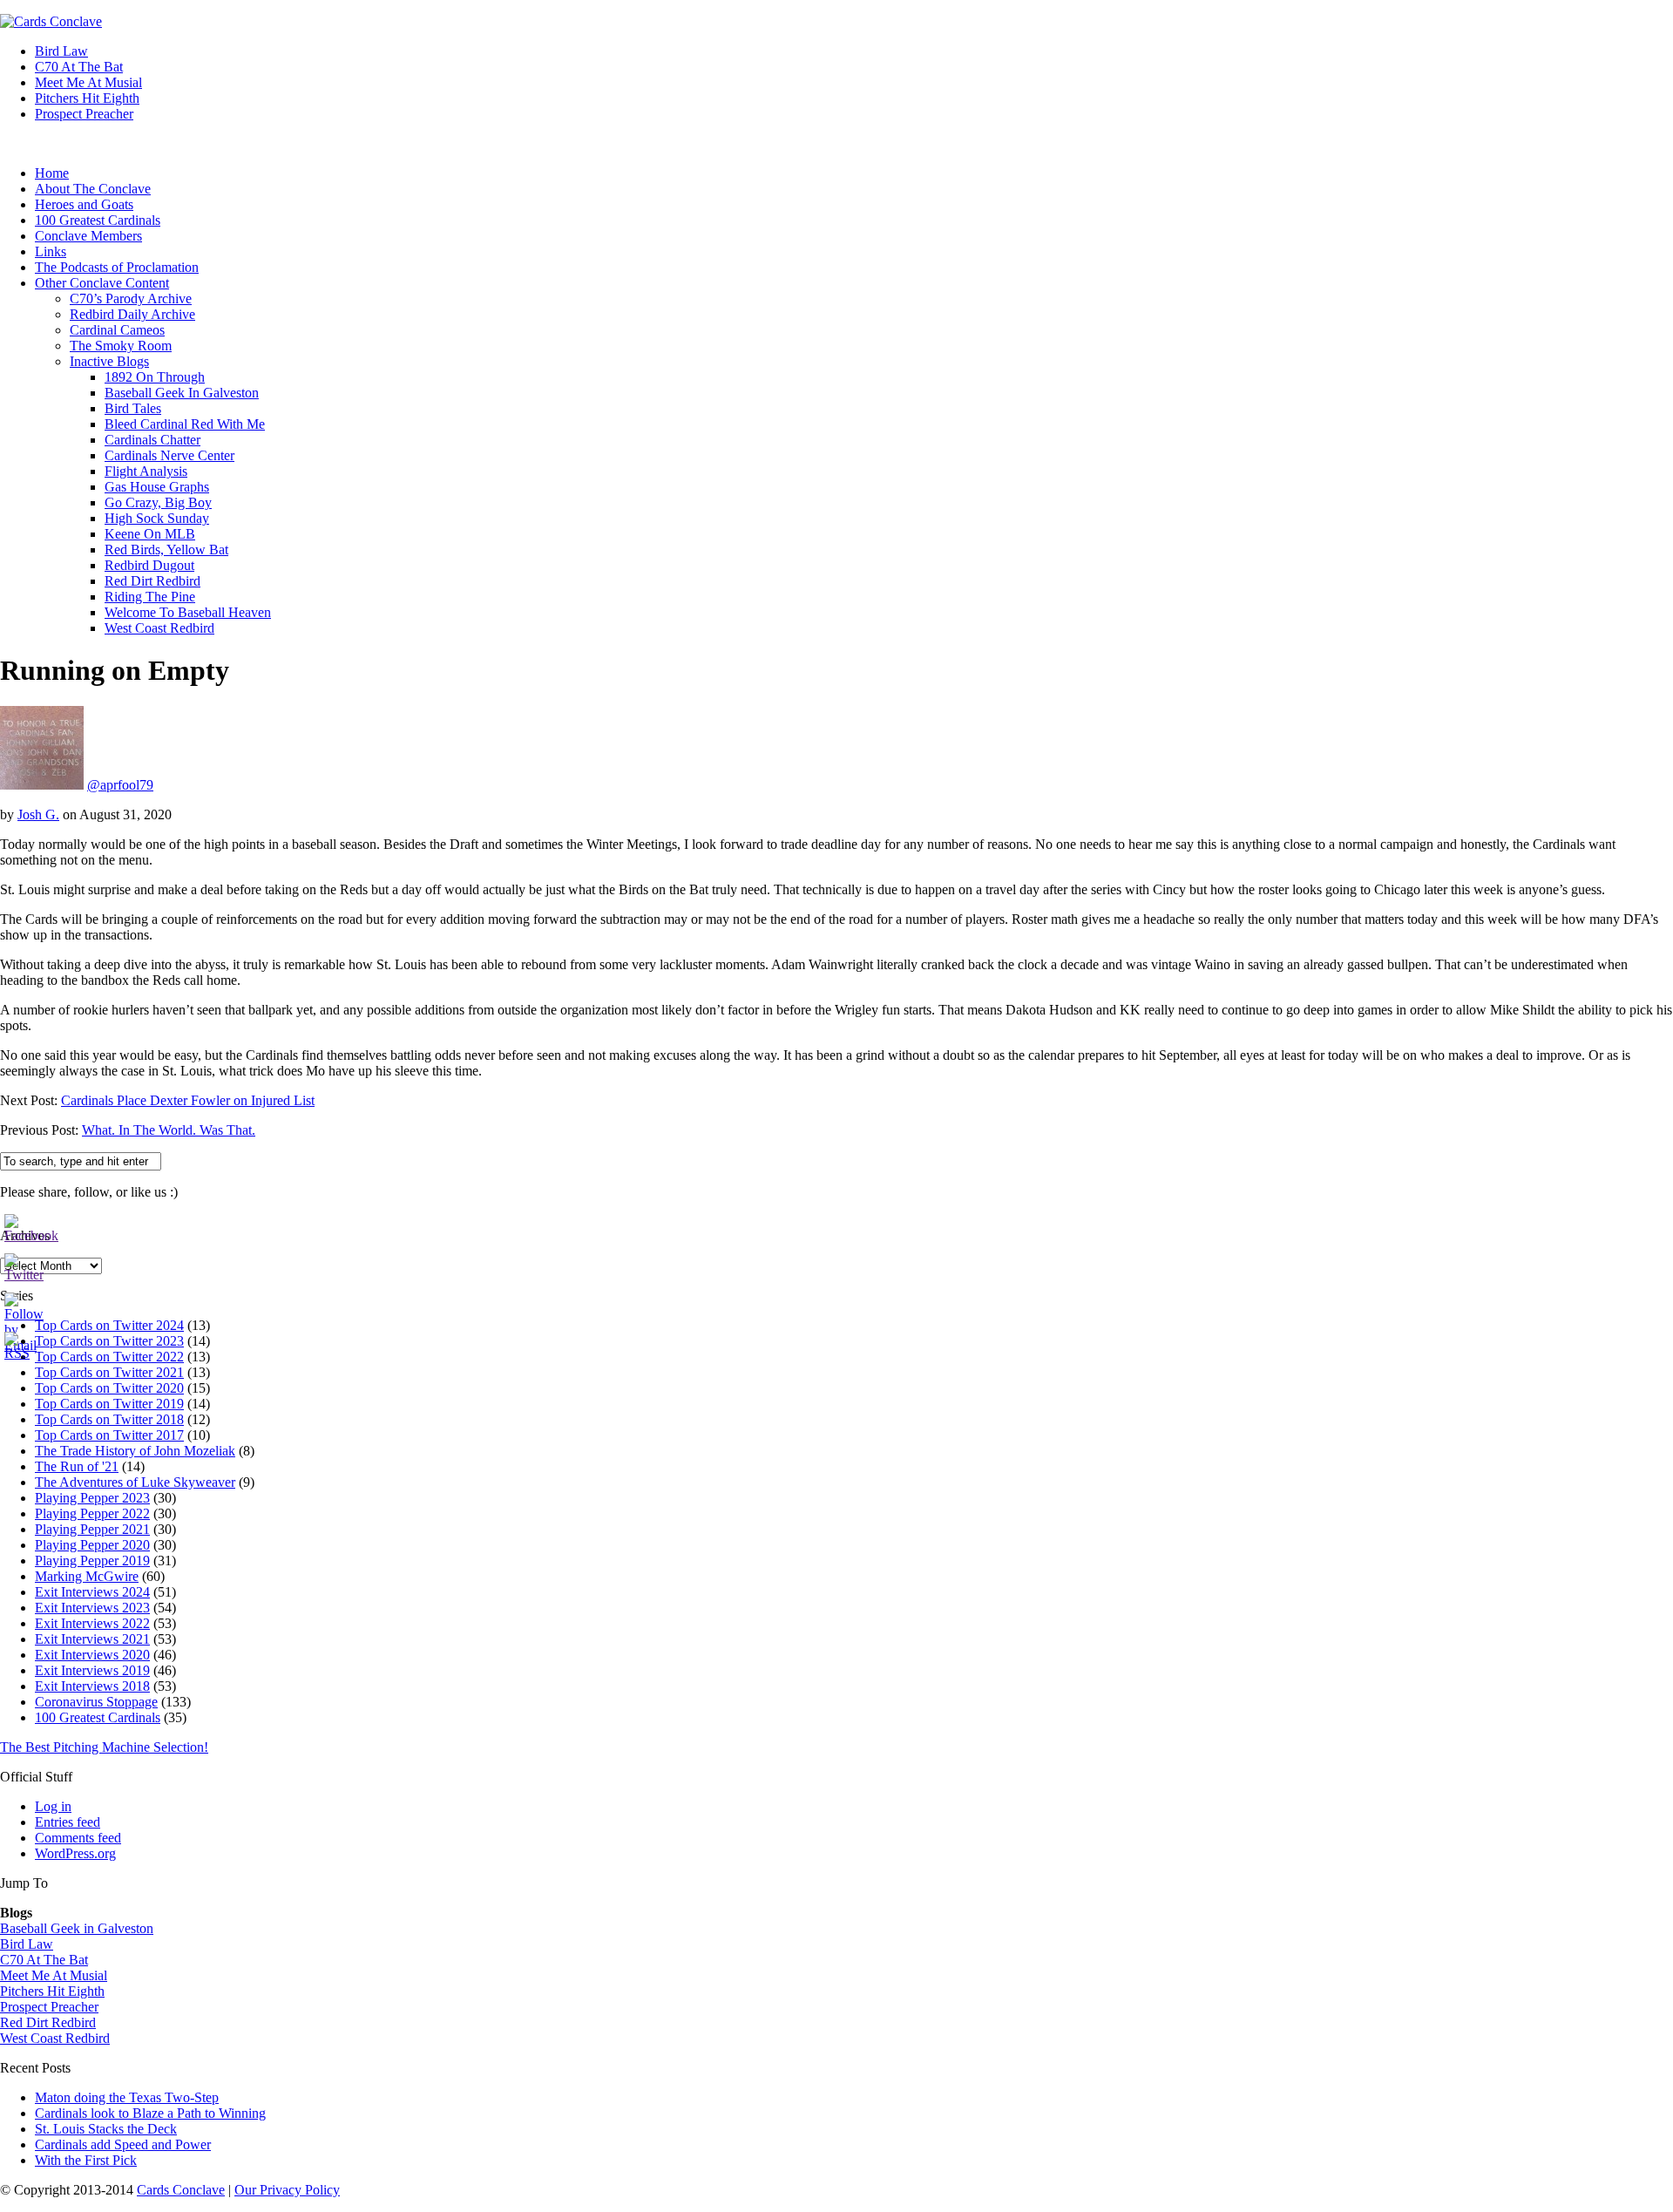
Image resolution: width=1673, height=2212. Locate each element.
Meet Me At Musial (88, 82)
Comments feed (78, 1838)
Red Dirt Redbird (152, 581)
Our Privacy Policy (287, 2190)
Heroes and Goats (84, 204)
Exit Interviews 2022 (92, 1623)
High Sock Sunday (157, 518)
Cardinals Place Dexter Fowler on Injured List (188, 1100)
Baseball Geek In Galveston (182, 393)
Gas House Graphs (157, 487)
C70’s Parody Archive (131, 299)
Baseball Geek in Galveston (77, 1928)
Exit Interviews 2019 (92, 1670)
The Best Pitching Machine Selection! (104, 1747)
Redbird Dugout (149, 565)
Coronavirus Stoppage (96, 1702)
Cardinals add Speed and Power (123, 2144)
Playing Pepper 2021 (92, 1529)
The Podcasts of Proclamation (117, 267)
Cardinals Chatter (152, 440)
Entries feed (68, 1822)
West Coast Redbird (159, 628)
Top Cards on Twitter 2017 (109, 1435)
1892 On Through (155, 377)
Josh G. (38, 814)
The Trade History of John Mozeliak (135, 1451)
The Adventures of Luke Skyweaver (135, 1482)
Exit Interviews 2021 (92, 1639)
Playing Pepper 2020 (92, 1545)
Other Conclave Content (102, 283)
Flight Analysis (146, 471)
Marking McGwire (87, 1576)
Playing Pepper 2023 (92, 1498)
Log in (53, 1806)
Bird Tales (133, 408)
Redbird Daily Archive (132, 314)
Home (52, 173)
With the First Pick (86, 2160)
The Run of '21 (77, 1466)
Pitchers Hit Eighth (87, 98)
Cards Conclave (181, 2190)
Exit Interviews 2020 (92, 1655)
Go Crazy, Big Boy (158, 502)
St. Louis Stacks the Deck (106, 2129)
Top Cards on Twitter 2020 (109, 1388)
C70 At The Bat (79, 67)
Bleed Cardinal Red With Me (185, 424)
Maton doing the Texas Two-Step (127, 2097)
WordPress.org (75, 1853)
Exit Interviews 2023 (92, 1608)
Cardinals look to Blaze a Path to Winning (150, 2113)
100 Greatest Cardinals (98, 220)
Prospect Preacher (84, 114)
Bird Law (61, 51)
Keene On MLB (150, 534)
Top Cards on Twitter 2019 (109, 1404)
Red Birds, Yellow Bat (166, 550)
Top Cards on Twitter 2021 (109, 1372)
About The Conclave (93, 189)
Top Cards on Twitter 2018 (109, 1419)
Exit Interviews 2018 (92, 1686)
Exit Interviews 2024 (92, 1592)
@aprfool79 (120, 785)
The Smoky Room (121, 346)
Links (51, 251)
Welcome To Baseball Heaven (188, 612)
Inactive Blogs (109, 361)
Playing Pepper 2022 (92, 1513)
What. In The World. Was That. (169, 1130)
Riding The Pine (150, 597)
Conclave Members (88, 236)
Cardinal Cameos (117, 330)
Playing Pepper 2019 (92, 1561)
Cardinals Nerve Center (169, 455)
